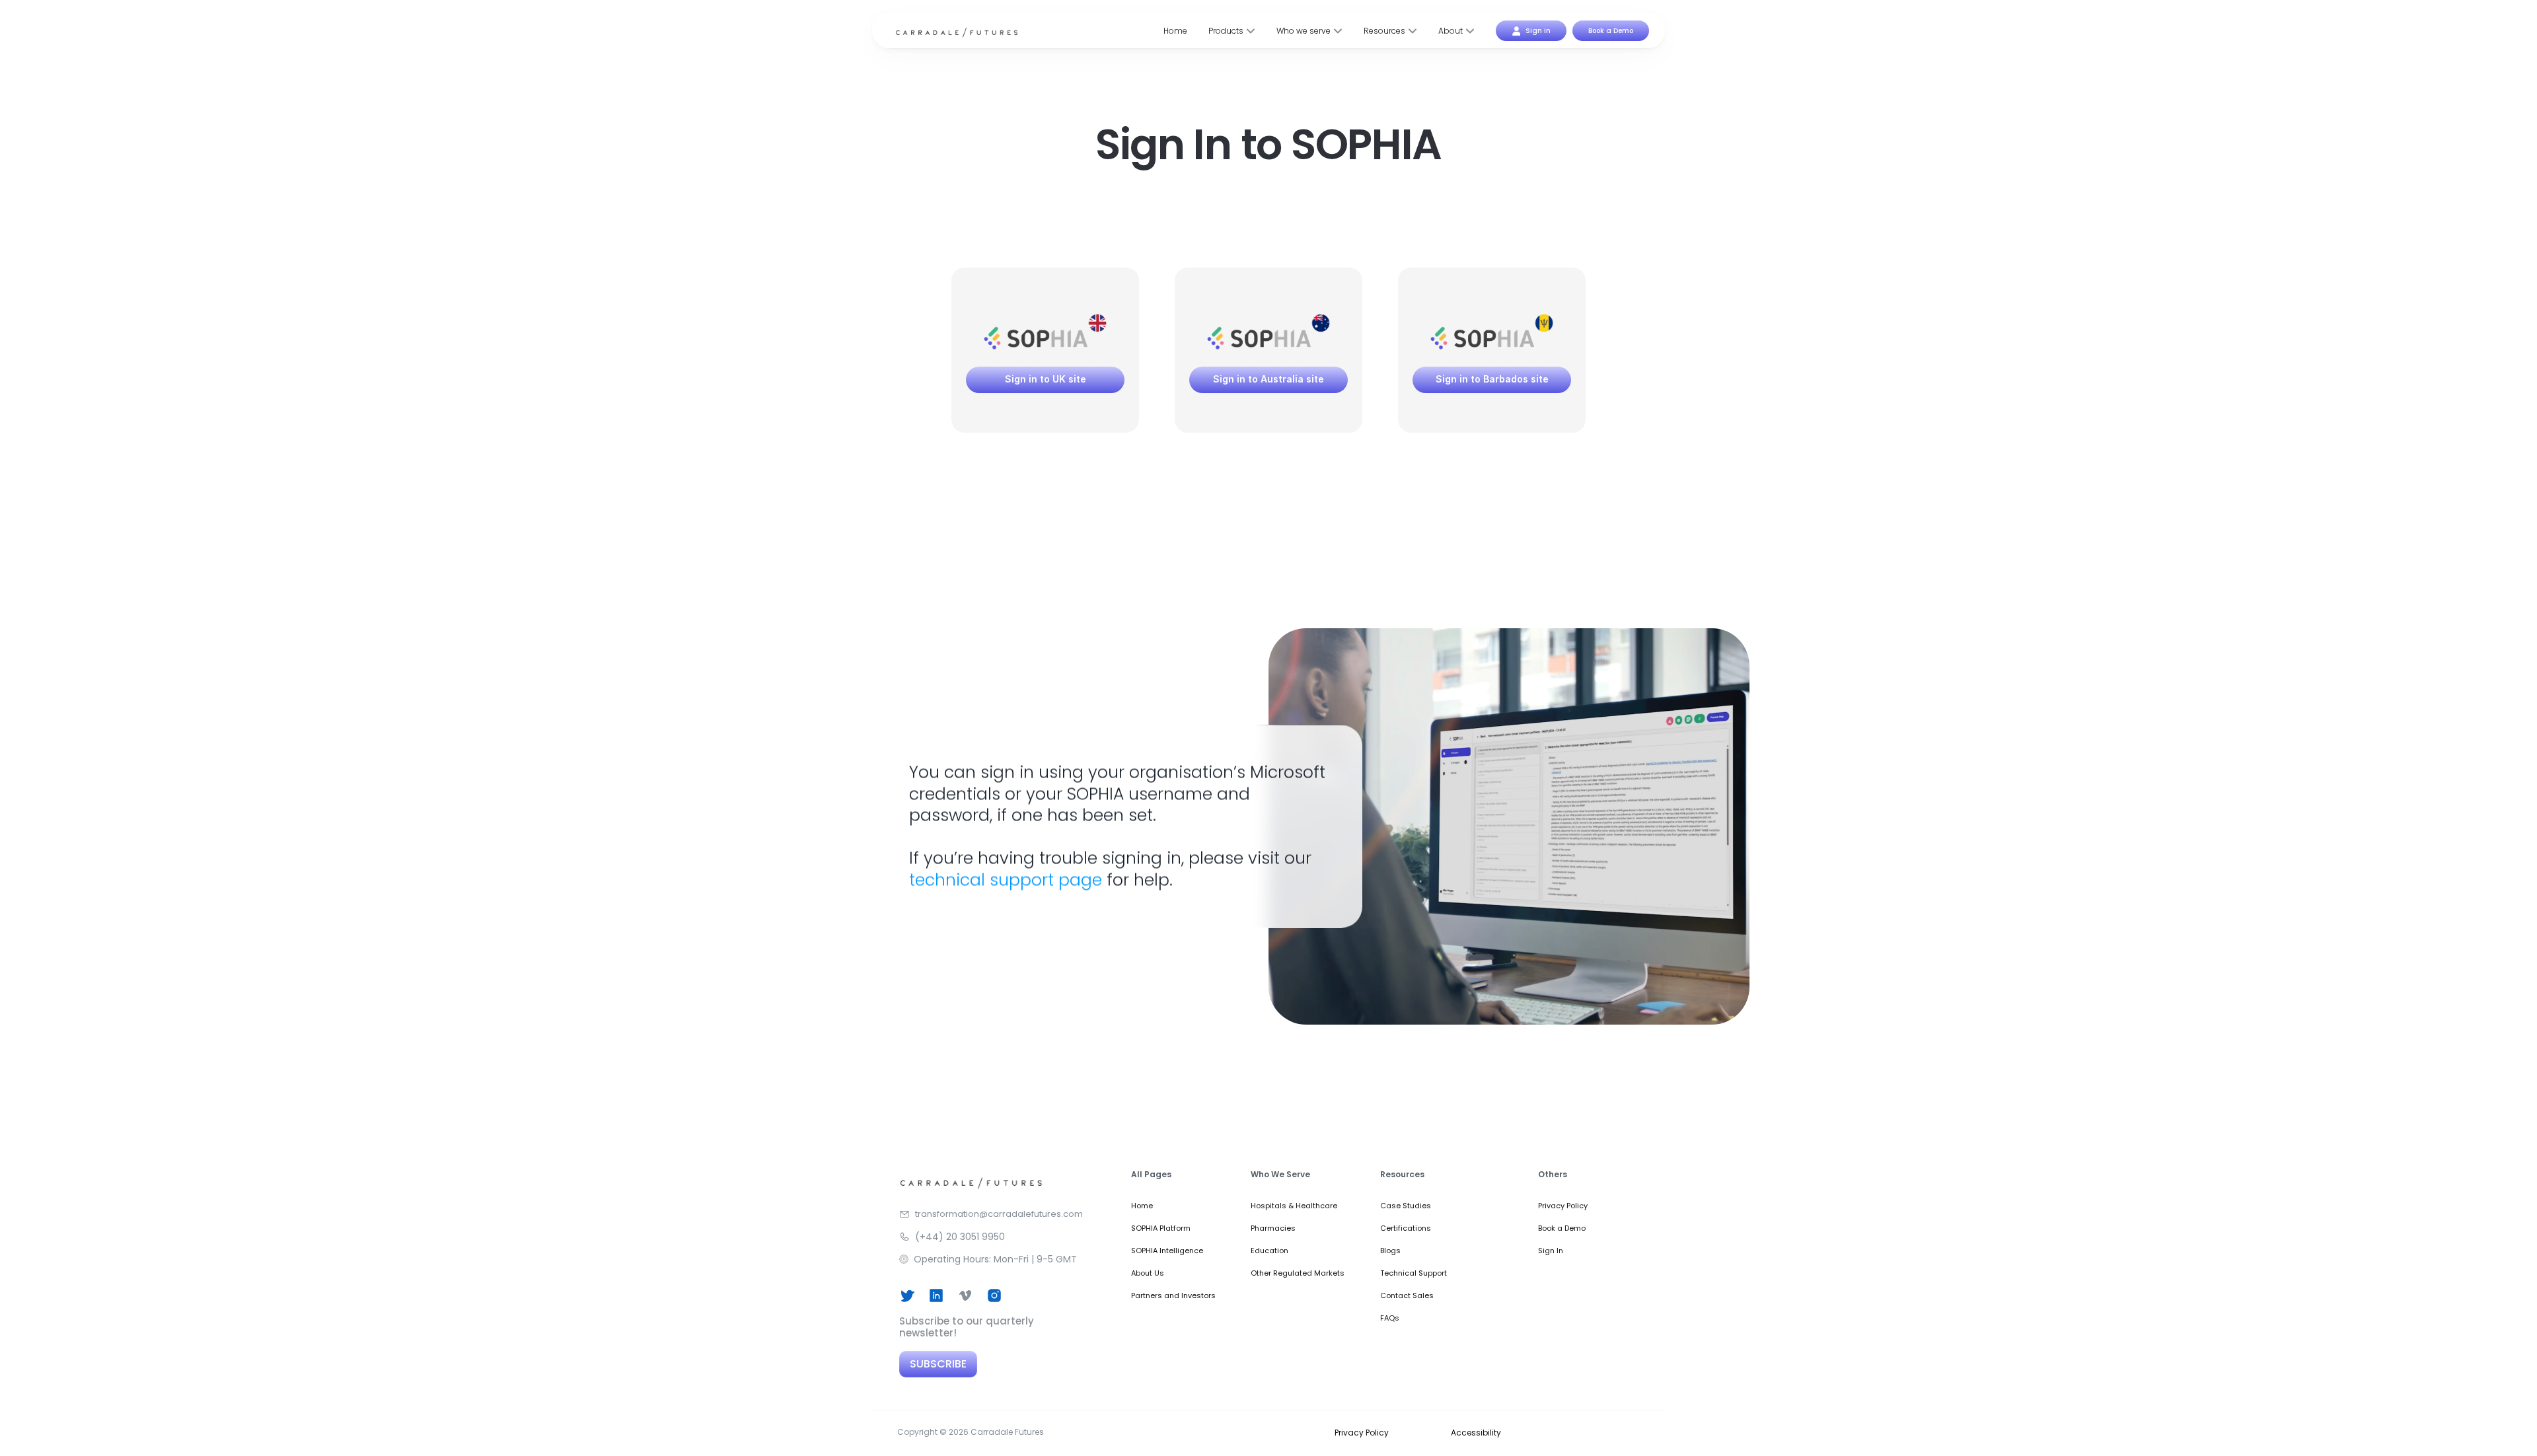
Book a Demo (1562, 1228)
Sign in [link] (1538, 31)
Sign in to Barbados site (1492, 379)
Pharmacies (1273, 1228)
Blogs (1390, 1251)
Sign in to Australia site (1268, 379)
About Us (1148, 1273)
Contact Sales (1407, 1295)
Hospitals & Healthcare (1294, 1206)
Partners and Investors (1173, 1295)
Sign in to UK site (1046, 379)
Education (1269, 1251)
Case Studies (1406, 1206)
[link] (1516, 31)
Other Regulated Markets (1298, 1273)
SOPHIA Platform (1161, 1228)
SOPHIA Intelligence (1167, 1251)
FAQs (1390, 1318)
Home (1142, 1206)
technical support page (1006, 880)
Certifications (1406, 1228)
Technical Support (1414, 1273)
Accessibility (1476, 1432)
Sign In (1551, 1251)
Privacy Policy (1563, 1206)
